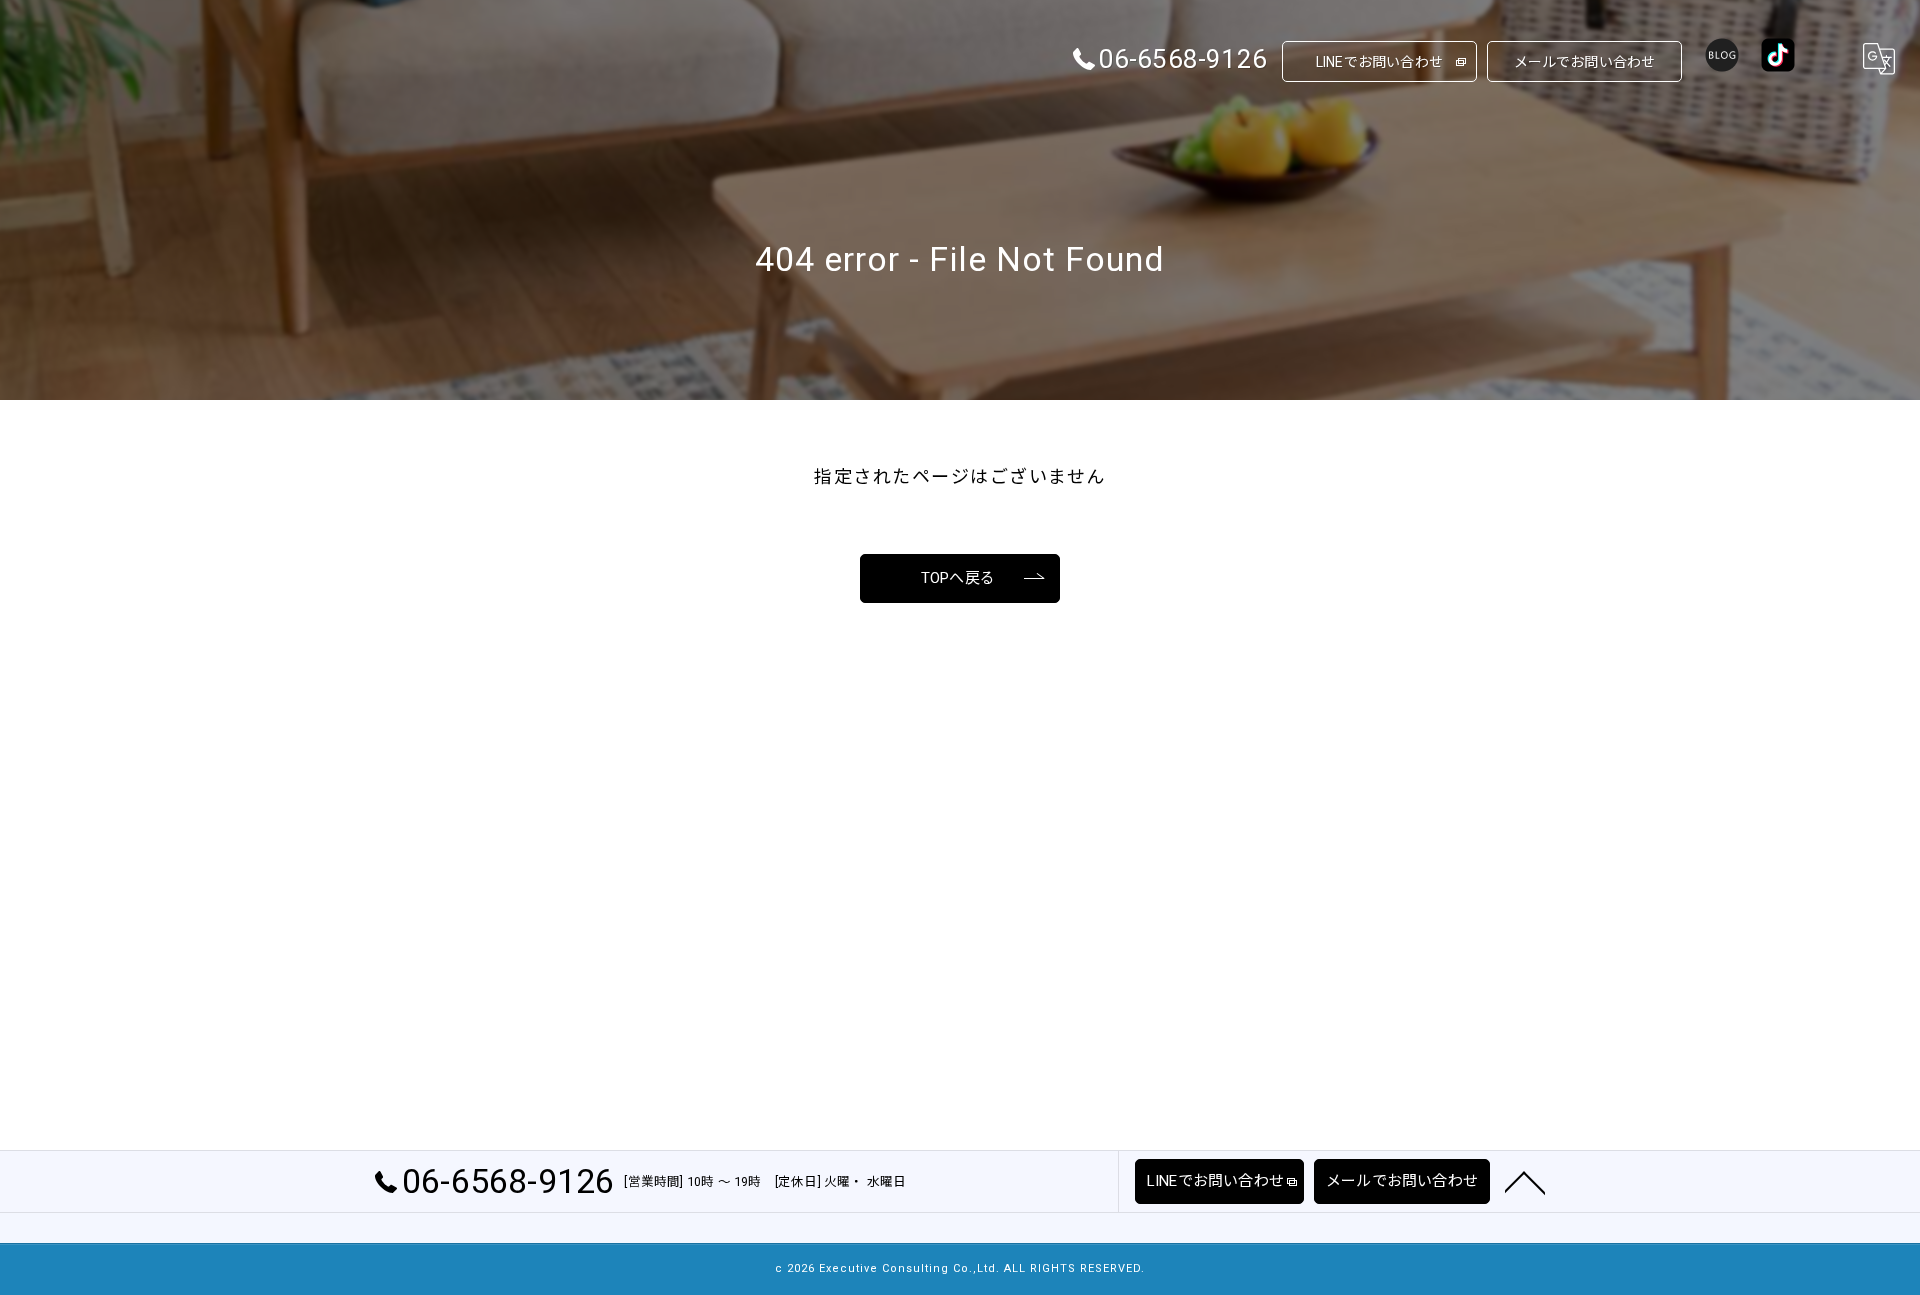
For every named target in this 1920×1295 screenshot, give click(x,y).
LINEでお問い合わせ (1379, 62)
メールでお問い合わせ (1585, 62)
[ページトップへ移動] (1525, 1181)
